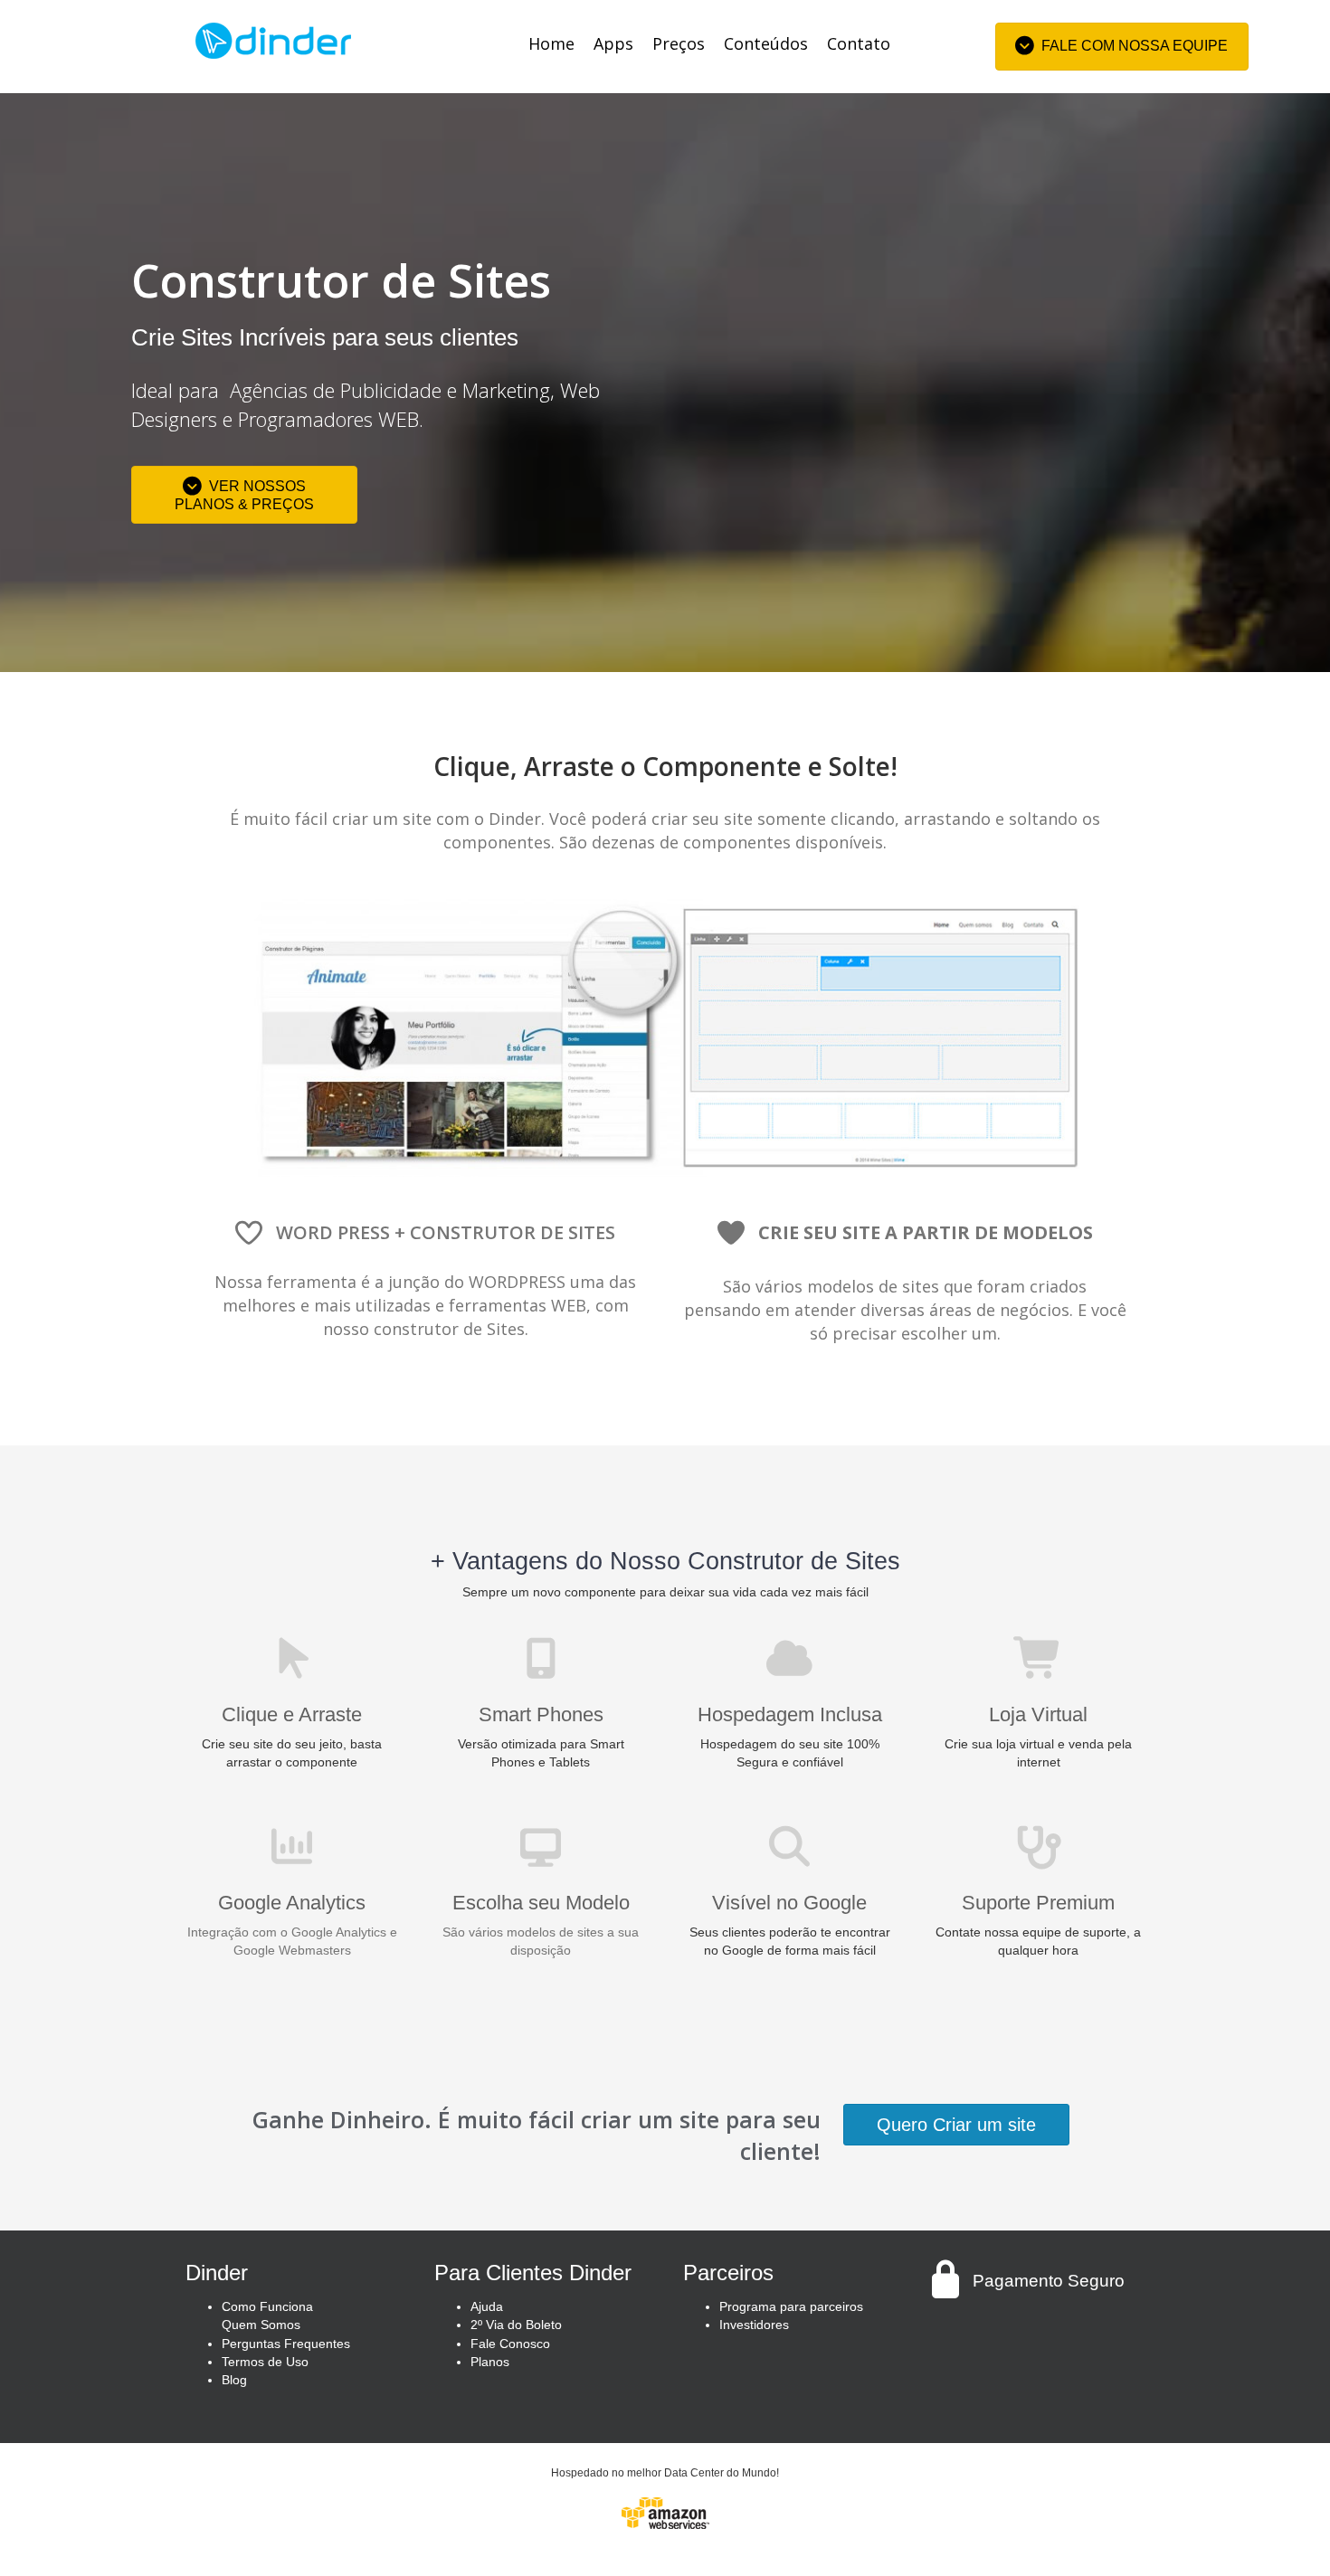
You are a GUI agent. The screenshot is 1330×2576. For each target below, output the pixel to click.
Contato (859, 43)
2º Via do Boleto (516, 2325)
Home (551, 43)
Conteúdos (766, 43)
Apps (613, 43)
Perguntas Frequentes (286, 2344)
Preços (679, 43)
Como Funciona (267, 2306)
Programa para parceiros (791, 2306)
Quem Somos (261, 2325)
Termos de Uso (265, 2362)
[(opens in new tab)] (665, 2512)
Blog (234, 2380)
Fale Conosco (510, 2344)
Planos (490, 2362)
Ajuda (487, 2306)
